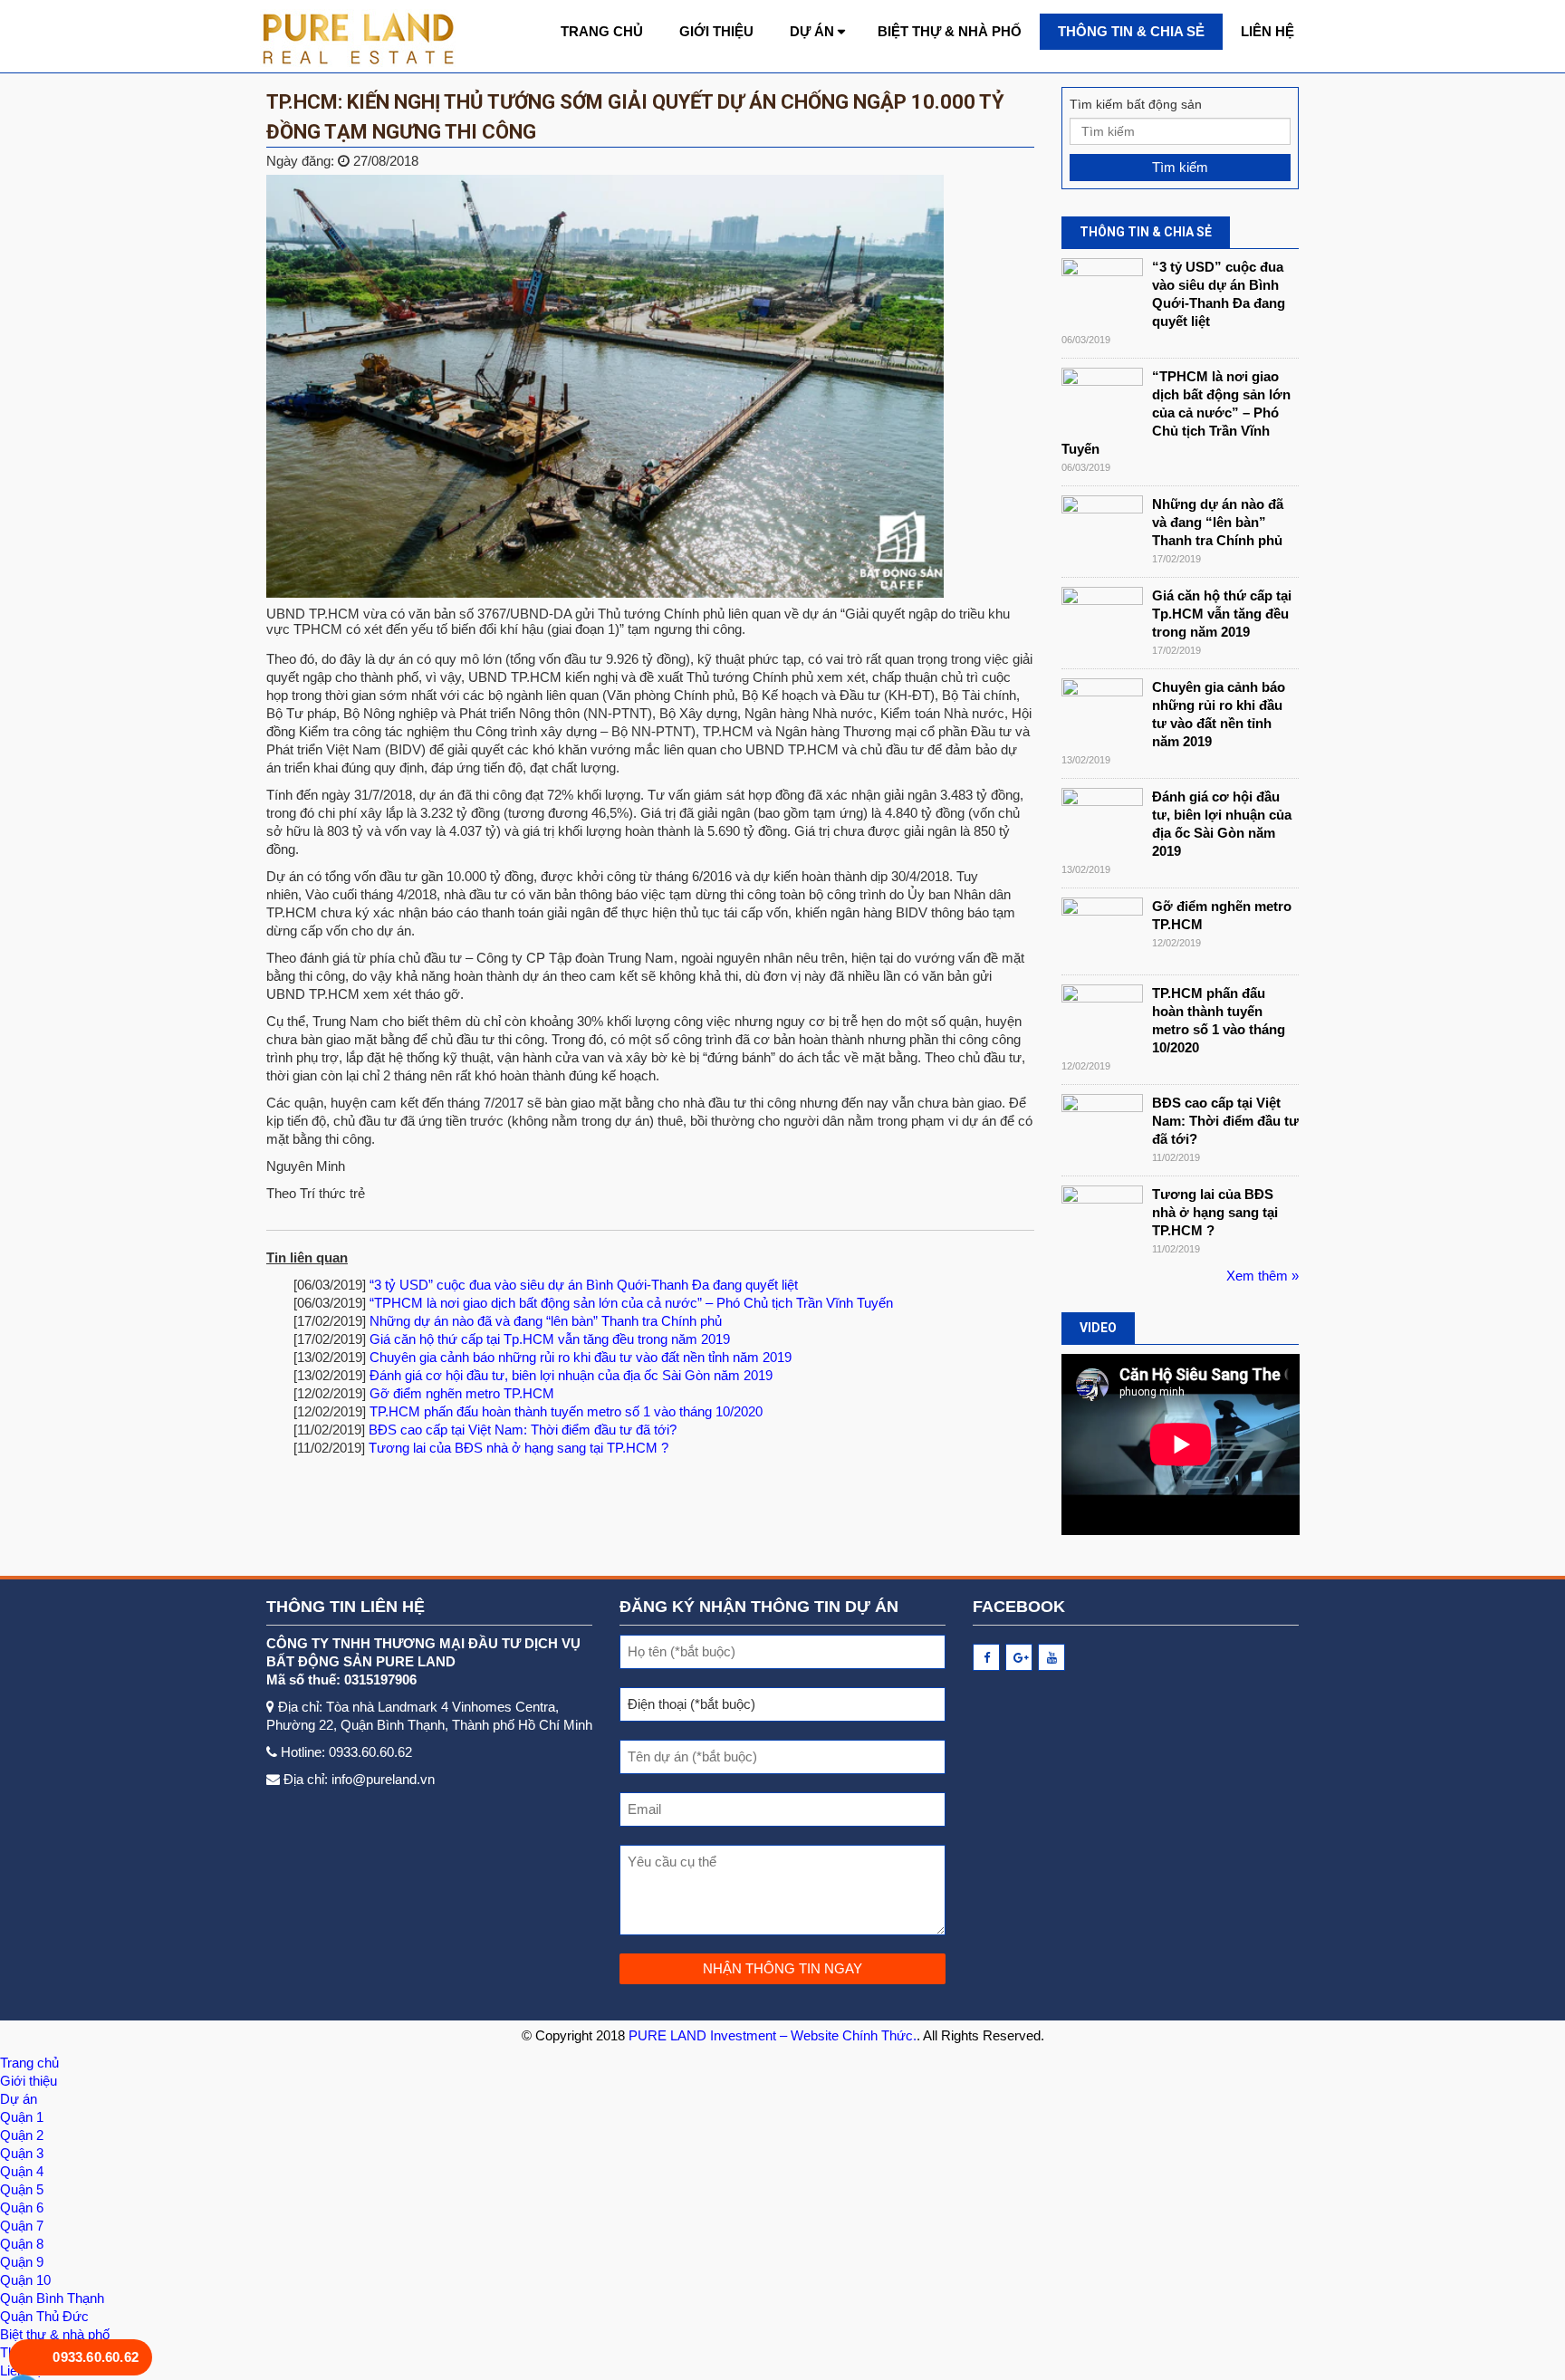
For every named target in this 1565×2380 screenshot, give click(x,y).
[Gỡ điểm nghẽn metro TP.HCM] (1102, 931)
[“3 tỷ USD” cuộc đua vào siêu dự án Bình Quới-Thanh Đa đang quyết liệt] (1102, 292)
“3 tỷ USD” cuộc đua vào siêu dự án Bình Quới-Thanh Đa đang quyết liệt (584, 1285)
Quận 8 (22, 2244)
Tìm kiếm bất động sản (1136, 104)
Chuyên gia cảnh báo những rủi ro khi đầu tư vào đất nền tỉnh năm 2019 (581, 1357)
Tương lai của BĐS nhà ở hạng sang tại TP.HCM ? (518, 1448)
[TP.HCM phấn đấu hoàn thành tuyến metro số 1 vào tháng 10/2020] (1102, 1018)
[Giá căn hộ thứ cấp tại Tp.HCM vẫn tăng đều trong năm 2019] (1102, 621)
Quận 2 (22, 2135)
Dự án (812, 31)
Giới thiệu (716, 31)
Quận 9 (22, 2262)
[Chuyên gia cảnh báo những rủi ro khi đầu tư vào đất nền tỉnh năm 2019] (1102, 712)
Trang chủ (602, 31)
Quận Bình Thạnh (52, 2298)
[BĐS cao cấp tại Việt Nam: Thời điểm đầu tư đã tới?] (1102, 1128)
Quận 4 (22, 2171)
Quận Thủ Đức (44, 2316)
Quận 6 (22, 2207)
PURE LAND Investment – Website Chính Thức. (773, 2035)
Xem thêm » (1263, 1276)
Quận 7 (22, 2226)
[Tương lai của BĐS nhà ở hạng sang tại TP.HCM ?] (1102, 1219)
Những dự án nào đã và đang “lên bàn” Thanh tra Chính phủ (546, 1321)
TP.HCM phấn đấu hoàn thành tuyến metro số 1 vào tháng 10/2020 (566, 1411)
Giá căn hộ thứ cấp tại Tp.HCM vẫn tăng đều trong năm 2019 (550, 1339)
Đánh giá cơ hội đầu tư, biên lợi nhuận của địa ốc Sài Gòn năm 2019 (571, 1375)
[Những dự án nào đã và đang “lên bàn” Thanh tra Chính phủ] (1102, 529)
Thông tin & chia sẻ (1131, 31)
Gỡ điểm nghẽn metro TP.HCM (462, 1393)
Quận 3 (22, 2153)
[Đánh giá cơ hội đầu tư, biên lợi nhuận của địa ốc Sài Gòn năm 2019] (1102, 822)
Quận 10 (25, 2280)
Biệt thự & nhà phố (950, 31)
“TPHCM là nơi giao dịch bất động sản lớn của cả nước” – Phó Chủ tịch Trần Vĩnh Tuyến (631, 1303)
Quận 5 (22, 2189)
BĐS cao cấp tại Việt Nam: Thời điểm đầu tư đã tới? (523, 1430)
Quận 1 (22, 2117)
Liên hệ (1267, 31)
